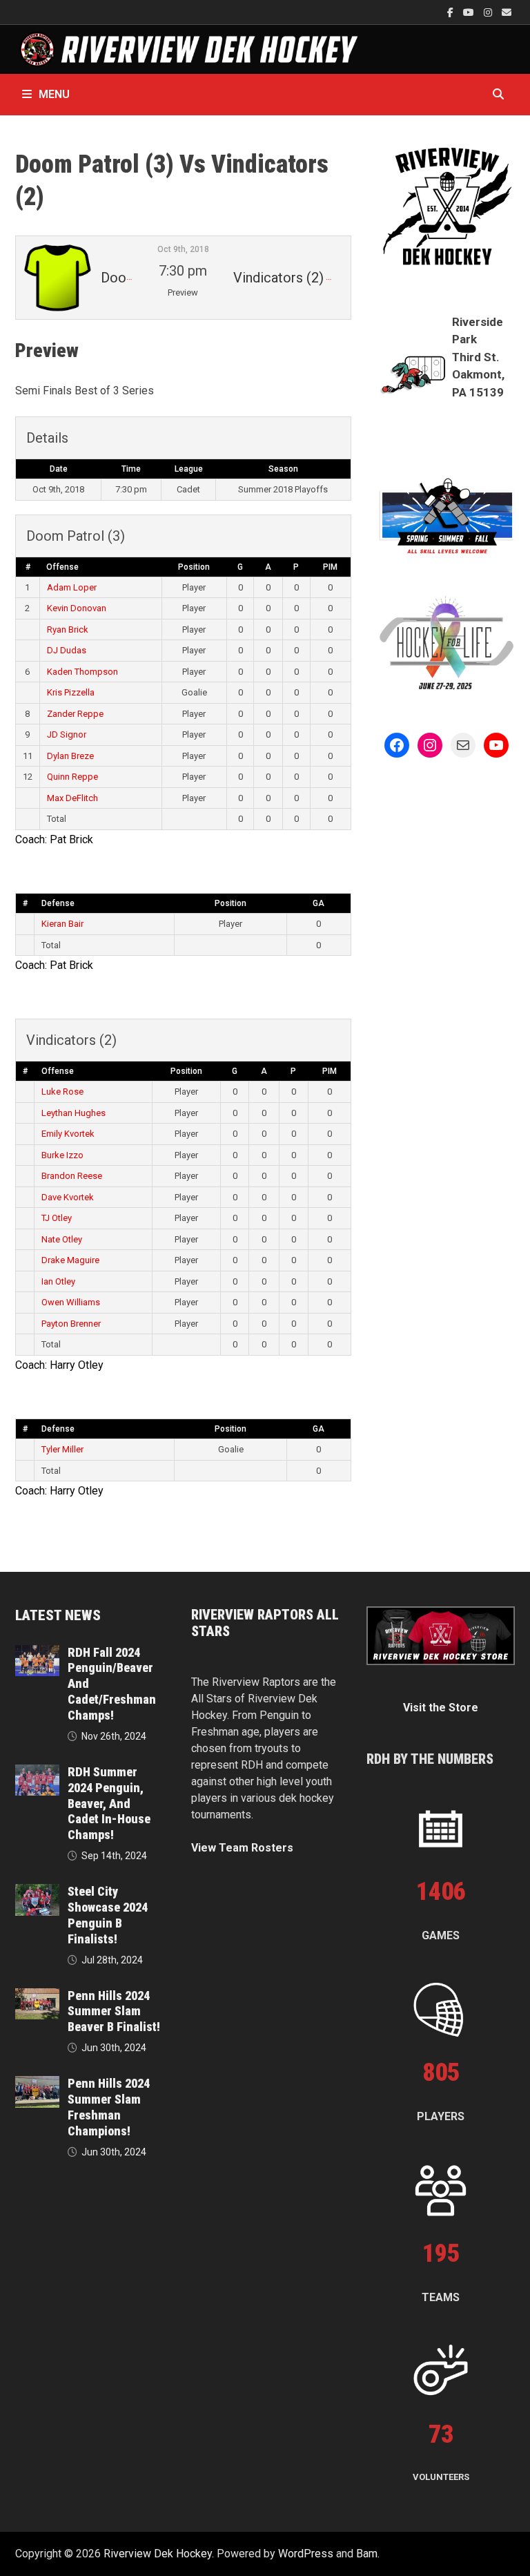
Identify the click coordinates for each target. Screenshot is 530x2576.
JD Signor (67, 734)
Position (194, 567)
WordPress (306, 2554)
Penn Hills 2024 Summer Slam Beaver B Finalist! (114, 2011)
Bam (367, 2554)
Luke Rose (62, 1092)
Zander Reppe (75, 714)
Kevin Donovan (77, 608)
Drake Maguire (70, 1260)
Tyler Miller (62, 1449)
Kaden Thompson (82, 672)
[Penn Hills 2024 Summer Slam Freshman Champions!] (37, 2084)
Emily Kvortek (68, 1134)
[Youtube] (470, 12)
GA (318, 903)
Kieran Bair (62, 924)
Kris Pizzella (71, 692)
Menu (54, 94)
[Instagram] (489, 12)
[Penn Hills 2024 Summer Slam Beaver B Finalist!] (37, 1996)
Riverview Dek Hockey (158, 2554)
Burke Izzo (62, 1155)
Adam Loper (72, 587)
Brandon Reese (72, 1176)
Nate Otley (62, 1239)
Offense (62, 567)
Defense (58, 903)
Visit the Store (441, 1708)
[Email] (507, 12)
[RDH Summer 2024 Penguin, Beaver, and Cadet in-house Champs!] (37, 1772)
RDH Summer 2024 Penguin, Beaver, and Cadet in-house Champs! (109, 1803)
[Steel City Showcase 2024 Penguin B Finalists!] (37, 1892)
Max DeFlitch (72, 798)
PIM (330, 567)
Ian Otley (58, 1281)
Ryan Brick (68, 629)
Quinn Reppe (72, 777)
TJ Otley (57, 1218)
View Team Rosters (242, 1848)
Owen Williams (71, 1302)
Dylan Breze (70, 756)
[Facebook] (452, 12)
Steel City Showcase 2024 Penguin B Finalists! (108, 1915)
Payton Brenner (71, 1324)
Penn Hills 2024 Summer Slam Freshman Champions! (109, 2107)
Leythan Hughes (73, 1113)
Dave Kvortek (68, 1197)
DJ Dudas (67, 650)
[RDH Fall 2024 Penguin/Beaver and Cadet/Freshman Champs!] (37, 1653)
